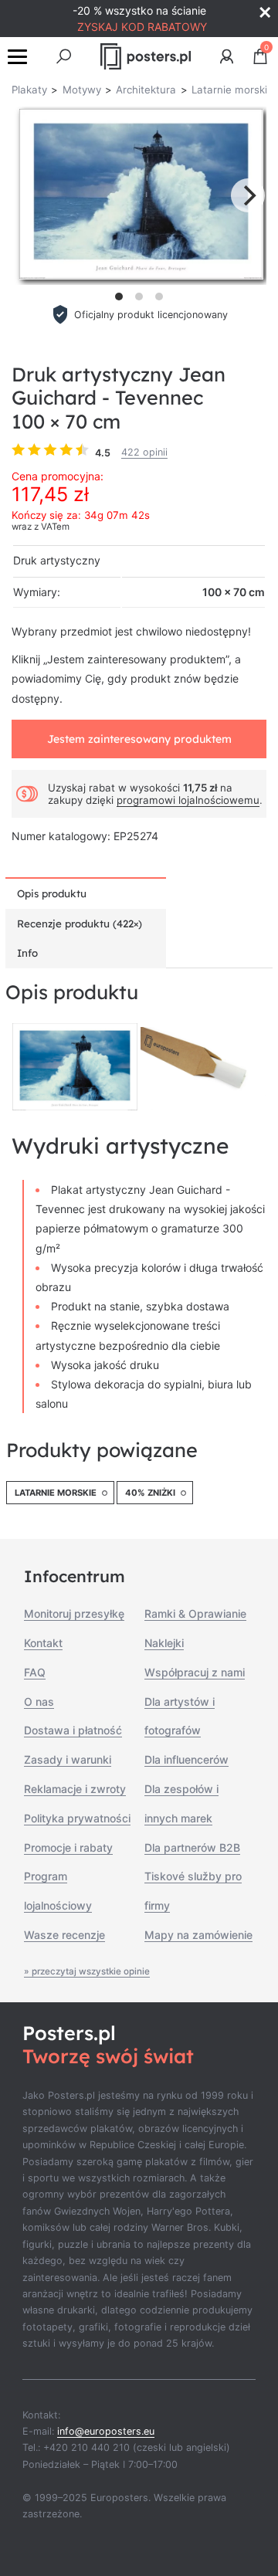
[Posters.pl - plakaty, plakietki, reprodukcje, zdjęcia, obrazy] (146, 56)
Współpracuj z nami (195, 1672)
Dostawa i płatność (73, 1730)
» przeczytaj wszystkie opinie (87, 1971)
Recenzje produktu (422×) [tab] (80, 924)
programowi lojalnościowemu (188, 800)
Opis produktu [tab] (52, 893)
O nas (39, 1702)
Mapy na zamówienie (198, 1935)
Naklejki (164, 1643)
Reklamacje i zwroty (75, 1789)
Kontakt (43, 1643)
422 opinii (144, 452)
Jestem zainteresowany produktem (139, 739)
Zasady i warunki (68, 1759)
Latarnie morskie (56, 1493)
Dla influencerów (186, 1759)
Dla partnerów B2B (192, 1847)
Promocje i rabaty (68, 1847)
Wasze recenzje (64, 1935)
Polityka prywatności (77, 1818)
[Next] (248, 195)
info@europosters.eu (106, 2431)
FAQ (35, 1672)
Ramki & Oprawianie (195, 1613)
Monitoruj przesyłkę (74, 1613)
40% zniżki (150, 1493)
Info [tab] (27, 953)
